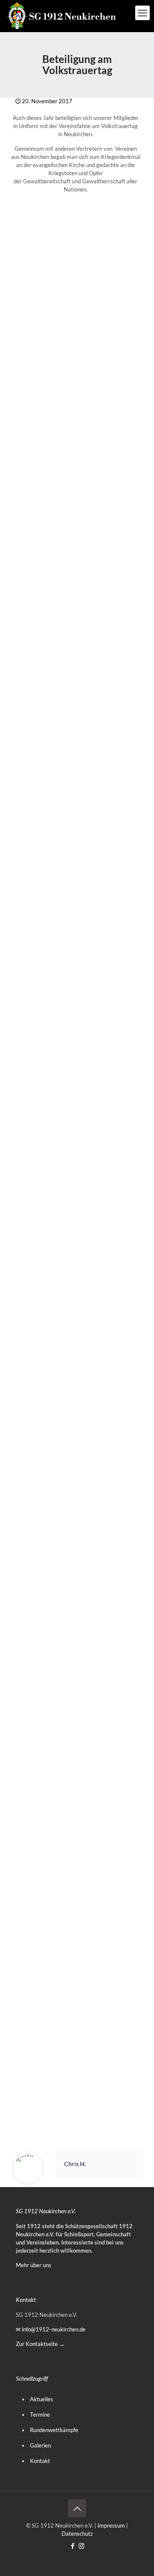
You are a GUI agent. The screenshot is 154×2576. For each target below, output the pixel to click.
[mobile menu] (142, 13)
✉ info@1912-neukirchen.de (51, 2329)
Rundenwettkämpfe (54, 2430)
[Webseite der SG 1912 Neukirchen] (62, 16)
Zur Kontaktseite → (40, 2344)
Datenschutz (77, 2534)
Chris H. (75, 2164)
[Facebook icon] (73, 2546)
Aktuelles (41, 2399)
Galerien (40, 2445)
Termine (40, 2415)
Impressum (111, 2525)
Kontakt (40, 2461)
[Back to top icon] (77, 2508)
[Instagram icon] (81, 2546)
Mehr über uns (34, 2265)
